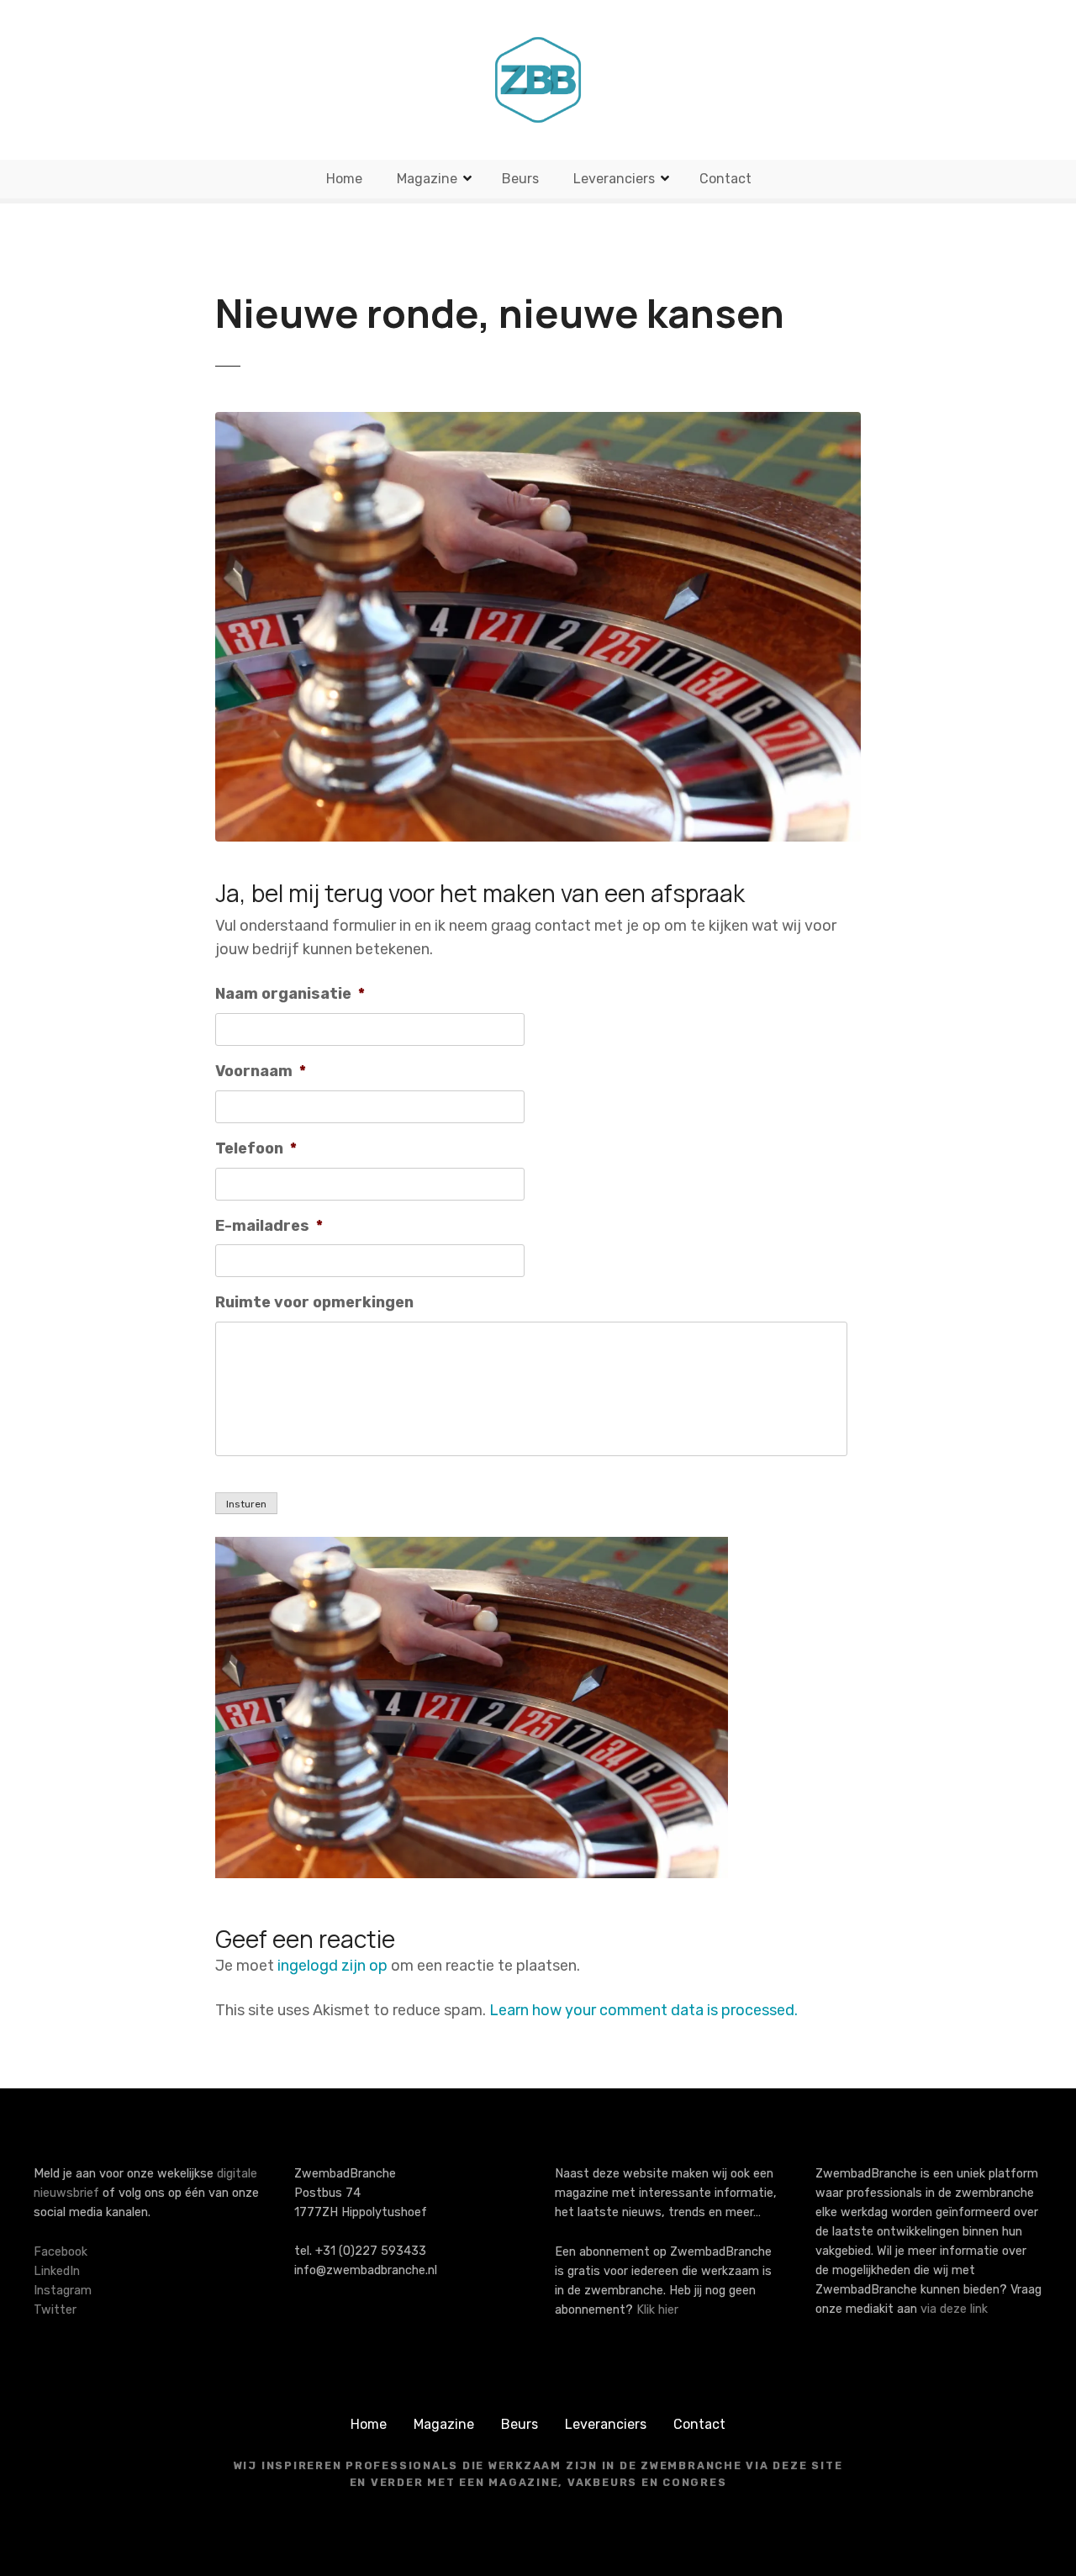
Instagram (63, 2291)
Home (344, 179)
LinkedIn (57, 2271)
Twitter (55, 2310)
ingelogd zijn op (332, 1966)
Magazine (427, 179)
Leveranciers (614, 179)
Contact (725, 179)
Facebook (61, 2252)
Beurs (520, 179)
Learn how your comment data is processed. (643, 2010)
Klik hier (657, 2310)
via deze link (954, 2309)
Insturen (246, 1504)
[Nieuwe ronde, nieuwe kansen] (538, 424)
